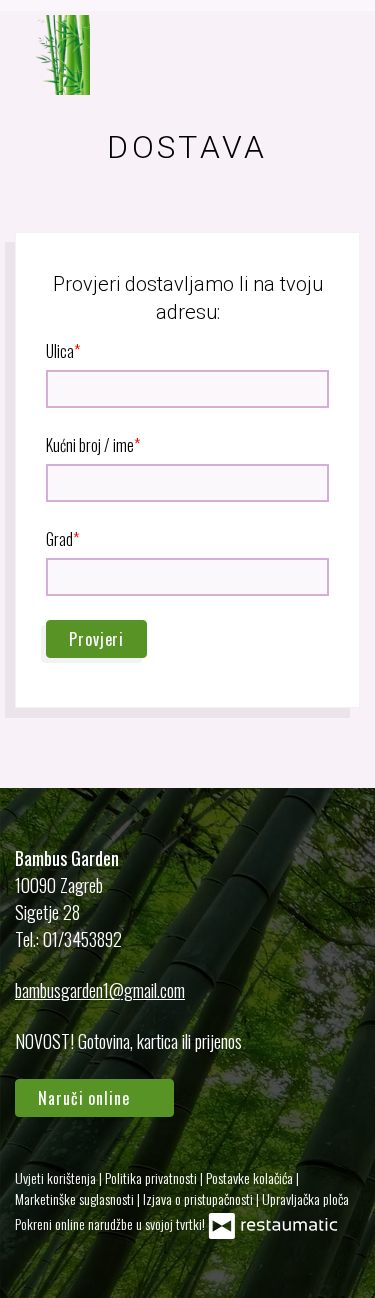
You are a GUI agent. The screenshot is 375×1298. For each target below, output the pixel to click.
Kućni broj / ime (90, 445)
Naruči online (86, 1098)
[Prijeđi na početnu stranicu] (52, 55)
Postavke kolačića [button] (251, 1177)
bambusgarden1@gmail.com (100, 990)
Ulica (60, 351)
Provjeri (96, 639)
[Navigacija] (339, 55)
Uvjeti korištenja (57, 1177)
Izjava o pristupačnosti (199, 1198)
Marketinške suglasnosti (76, 1198)
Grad (59, 539)
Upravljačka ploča (305, 1198)
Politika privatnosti (152, 1177)
